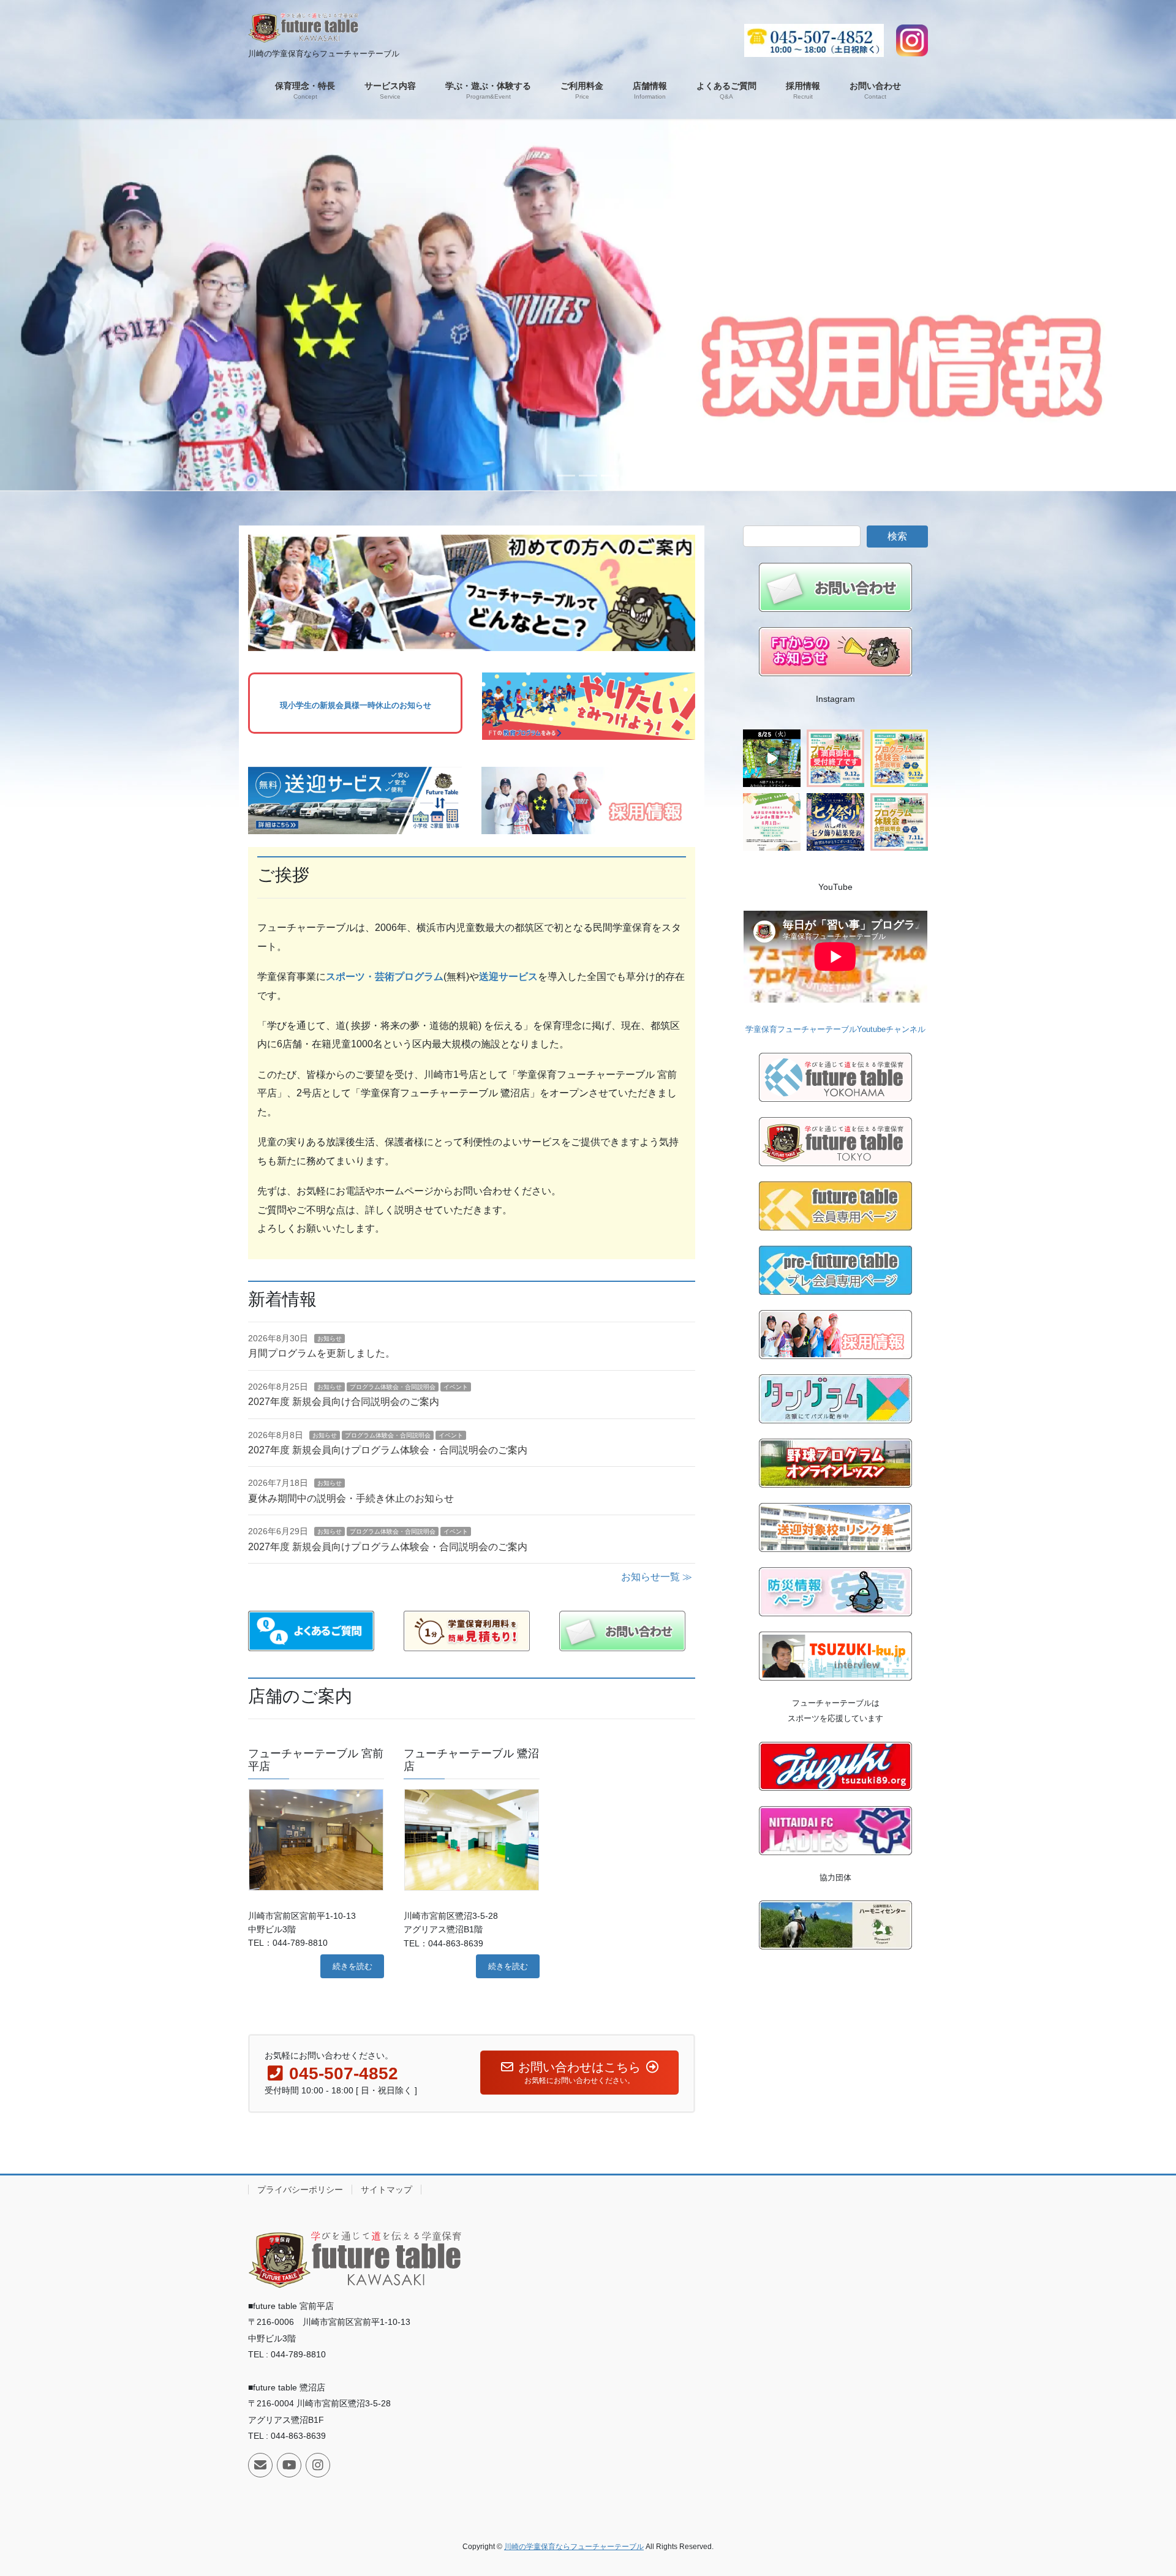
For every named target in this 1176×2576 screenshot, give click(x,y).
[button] (88, 304)
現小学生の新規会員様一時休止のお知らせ (356, 705)
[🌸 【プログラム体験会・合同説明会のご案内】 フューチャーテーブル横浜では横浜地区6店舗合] (899, 758)
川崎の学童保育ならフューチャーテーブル (574, 2547)
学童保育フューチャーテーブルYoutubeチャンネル (835, 1029)
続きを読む (352, 1966)
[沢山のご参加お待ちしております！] (772, 758)
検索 (897, 536)
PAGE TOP (1138, 2488)
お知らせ (330, 1339)
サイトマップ (386, 2190)
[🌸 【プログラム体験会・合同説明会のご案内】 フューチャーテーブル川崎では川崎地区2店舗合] (835, 758)
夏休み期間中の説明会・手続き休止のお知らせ (351, 1498)
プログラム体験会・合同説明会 (393, 1387)
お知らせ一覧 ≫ (657, 1577)
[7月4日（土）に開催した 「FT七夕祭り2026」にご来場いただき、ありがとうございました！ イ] (835, 822)
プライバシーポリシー (300, 2190)
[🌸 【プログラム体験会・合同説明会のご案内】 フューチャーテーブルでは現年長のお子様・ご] (899, 822)
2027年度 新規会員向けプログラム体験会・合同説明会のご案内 (388, 1450)
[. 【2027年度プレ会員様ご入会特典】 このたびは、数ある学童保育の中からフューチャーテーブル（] (772, 822)
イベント (456, 1387)
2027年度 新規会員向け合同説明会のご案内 (344, 1402)
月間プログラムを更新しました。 (322, 1353)
